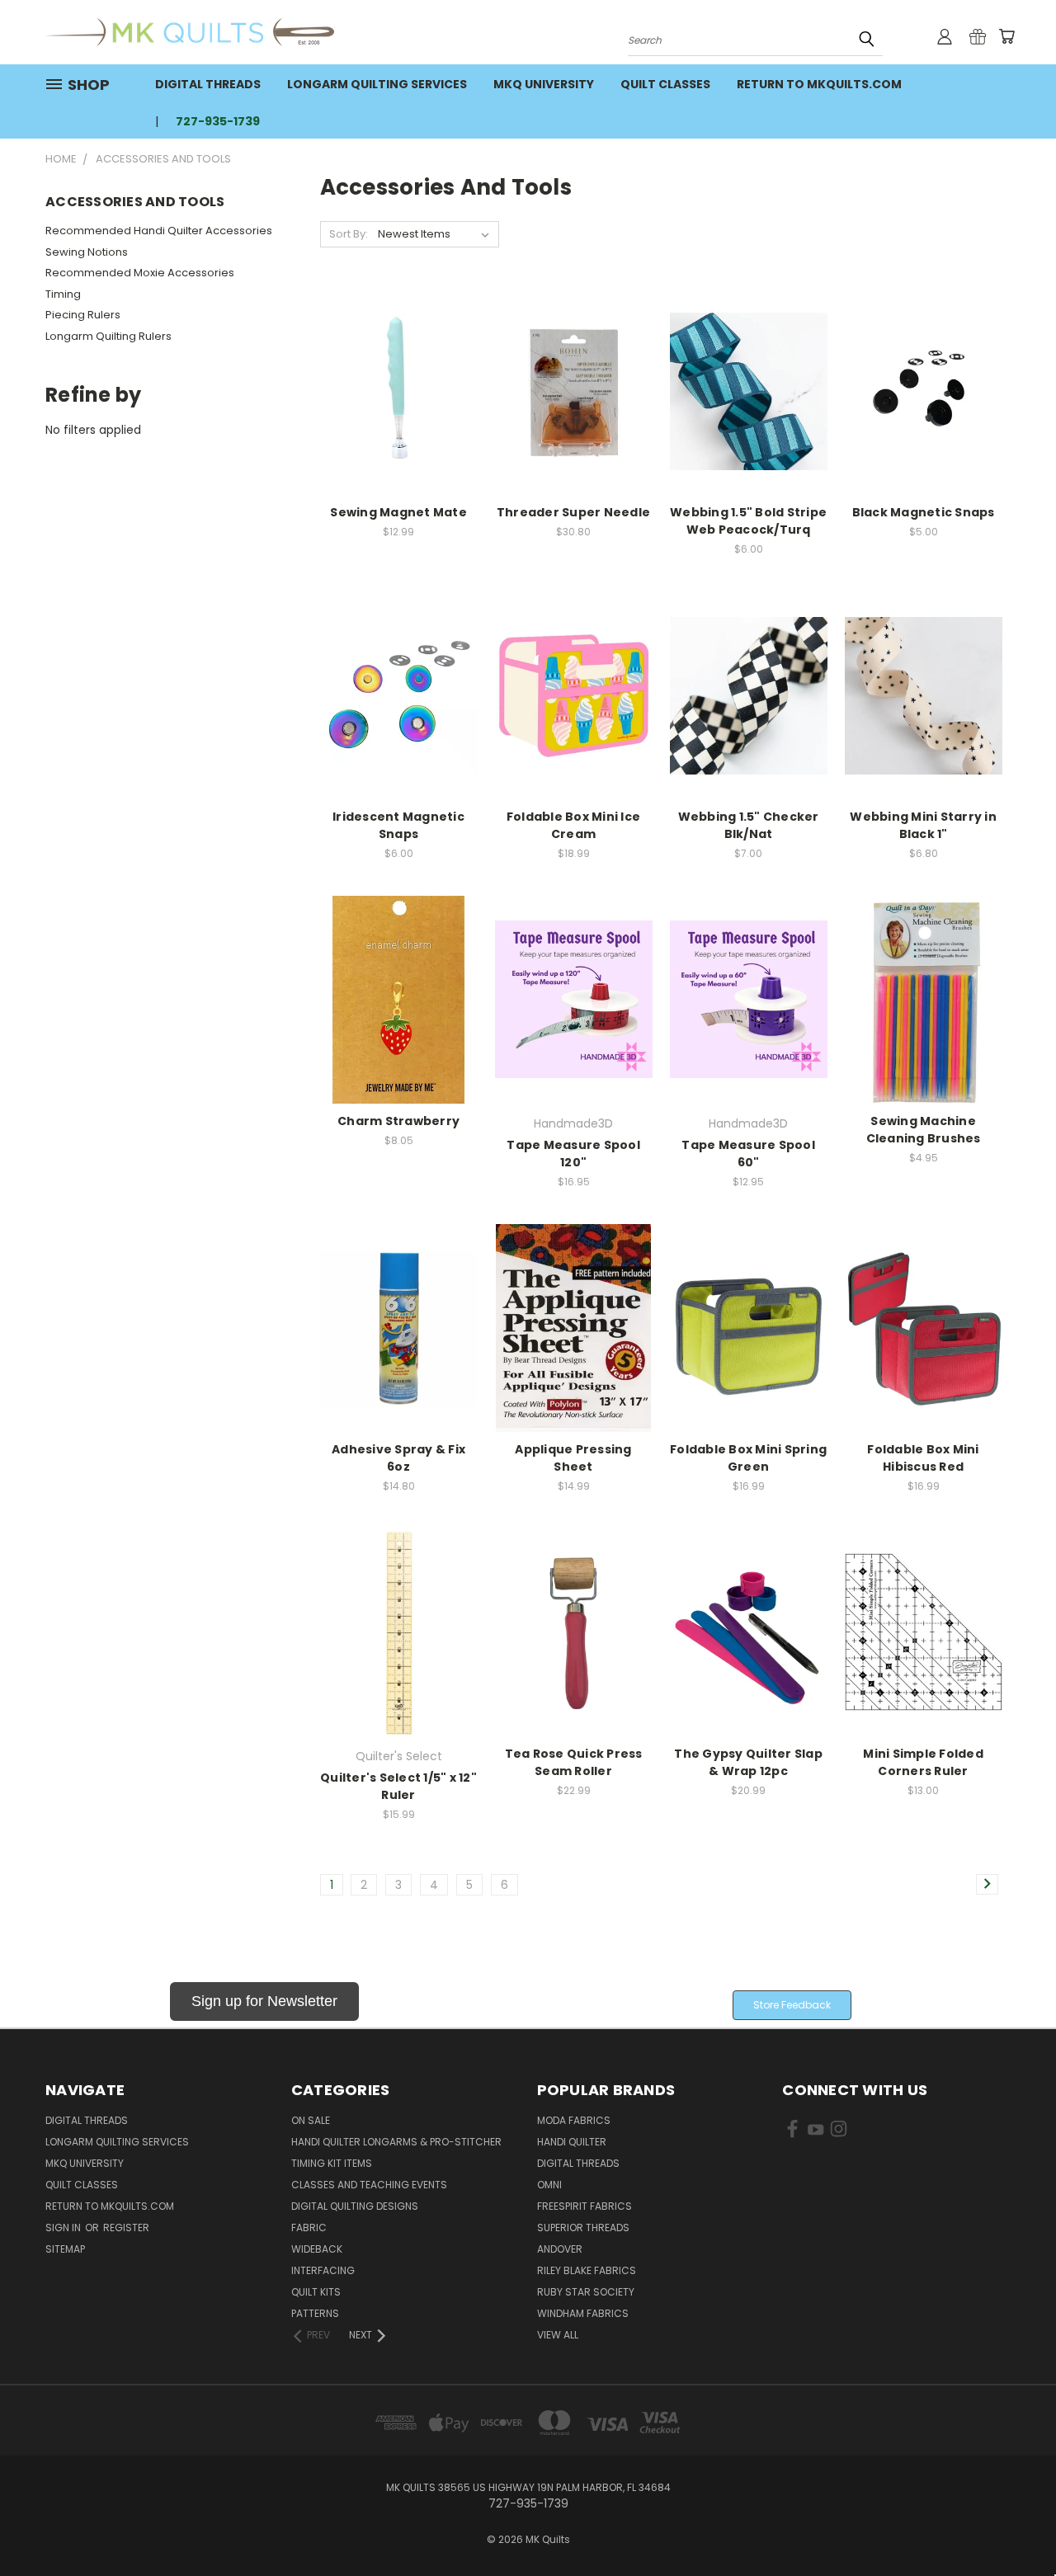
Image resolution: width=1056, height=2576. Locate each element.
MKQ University (544, 84)
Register (126, 2228)
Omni (549, 2185)
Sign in (64, 2228)
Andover (560, 2249)
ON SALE (311, 2120)
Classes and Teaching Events (369, 2185)
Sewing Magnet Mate (398, 512)
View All (558, 2335)
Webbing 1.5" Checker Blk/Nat (749, 825)
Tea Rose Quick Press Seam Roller (574, 1762)
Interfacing (323, 2270)
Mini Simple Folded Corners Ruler (923, 1762)
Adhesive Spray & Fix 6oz (398, 1458)
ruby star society (586, 2292)
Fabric (309, 2228)
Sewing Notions (87, 252)
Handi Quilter (572, 2142)
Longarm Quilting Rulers (108, 336)
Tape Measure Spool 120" (573, 1154)
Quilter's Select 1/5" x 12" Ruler (398, 1786)
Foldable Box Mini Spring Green (748, 1458)
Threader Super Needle (573, 512)
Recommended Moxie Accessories (140, 273)
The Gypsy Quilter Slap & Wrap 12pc (748, 1762)
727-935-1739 (218, 121)
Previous (1013, 2524)
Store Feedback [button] (792, 2005)
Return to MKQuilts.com (819, 84)
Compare (393, 390)
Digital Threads (208, 84)
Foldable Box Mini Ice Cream (573, 825)
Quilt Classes (665, 84)
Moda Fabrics (574, 2120)
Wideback (317, 2249)
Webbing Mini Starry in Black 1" (923, 825)
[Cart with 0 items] (1006, 36)
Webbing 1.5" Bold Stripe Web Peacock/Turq (748, 521)
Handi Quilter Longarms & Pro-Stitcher (396, 2142)
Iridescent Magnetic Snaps (398, 825)
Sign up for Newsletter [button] (264, 2001)
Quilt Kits (316, 2292)
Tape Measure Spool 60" (748, 1154)
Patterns (315, 2313)
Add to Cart (399, 420)
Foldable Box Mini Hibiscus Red (923, 1458)
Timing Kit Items (332, 2163)
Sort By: (349, 234)
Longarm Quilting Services (377, 84)
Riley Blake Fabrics (587, 2270)
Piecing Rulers (83, 315)
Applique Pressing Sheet (573, 1458)
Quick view (398, 358)
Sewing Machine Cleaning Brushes (924, 1130)
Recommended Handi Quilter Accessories (159, 231)
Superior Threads (583, 2228)
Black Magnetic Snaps (924, 512)
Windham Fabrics (583, 2313)
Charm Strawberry (398, 1121)
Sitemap (65, 2249)
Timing (63, 294)
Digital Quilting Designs (355, 2206)
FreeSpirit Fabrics (585, 2206)
